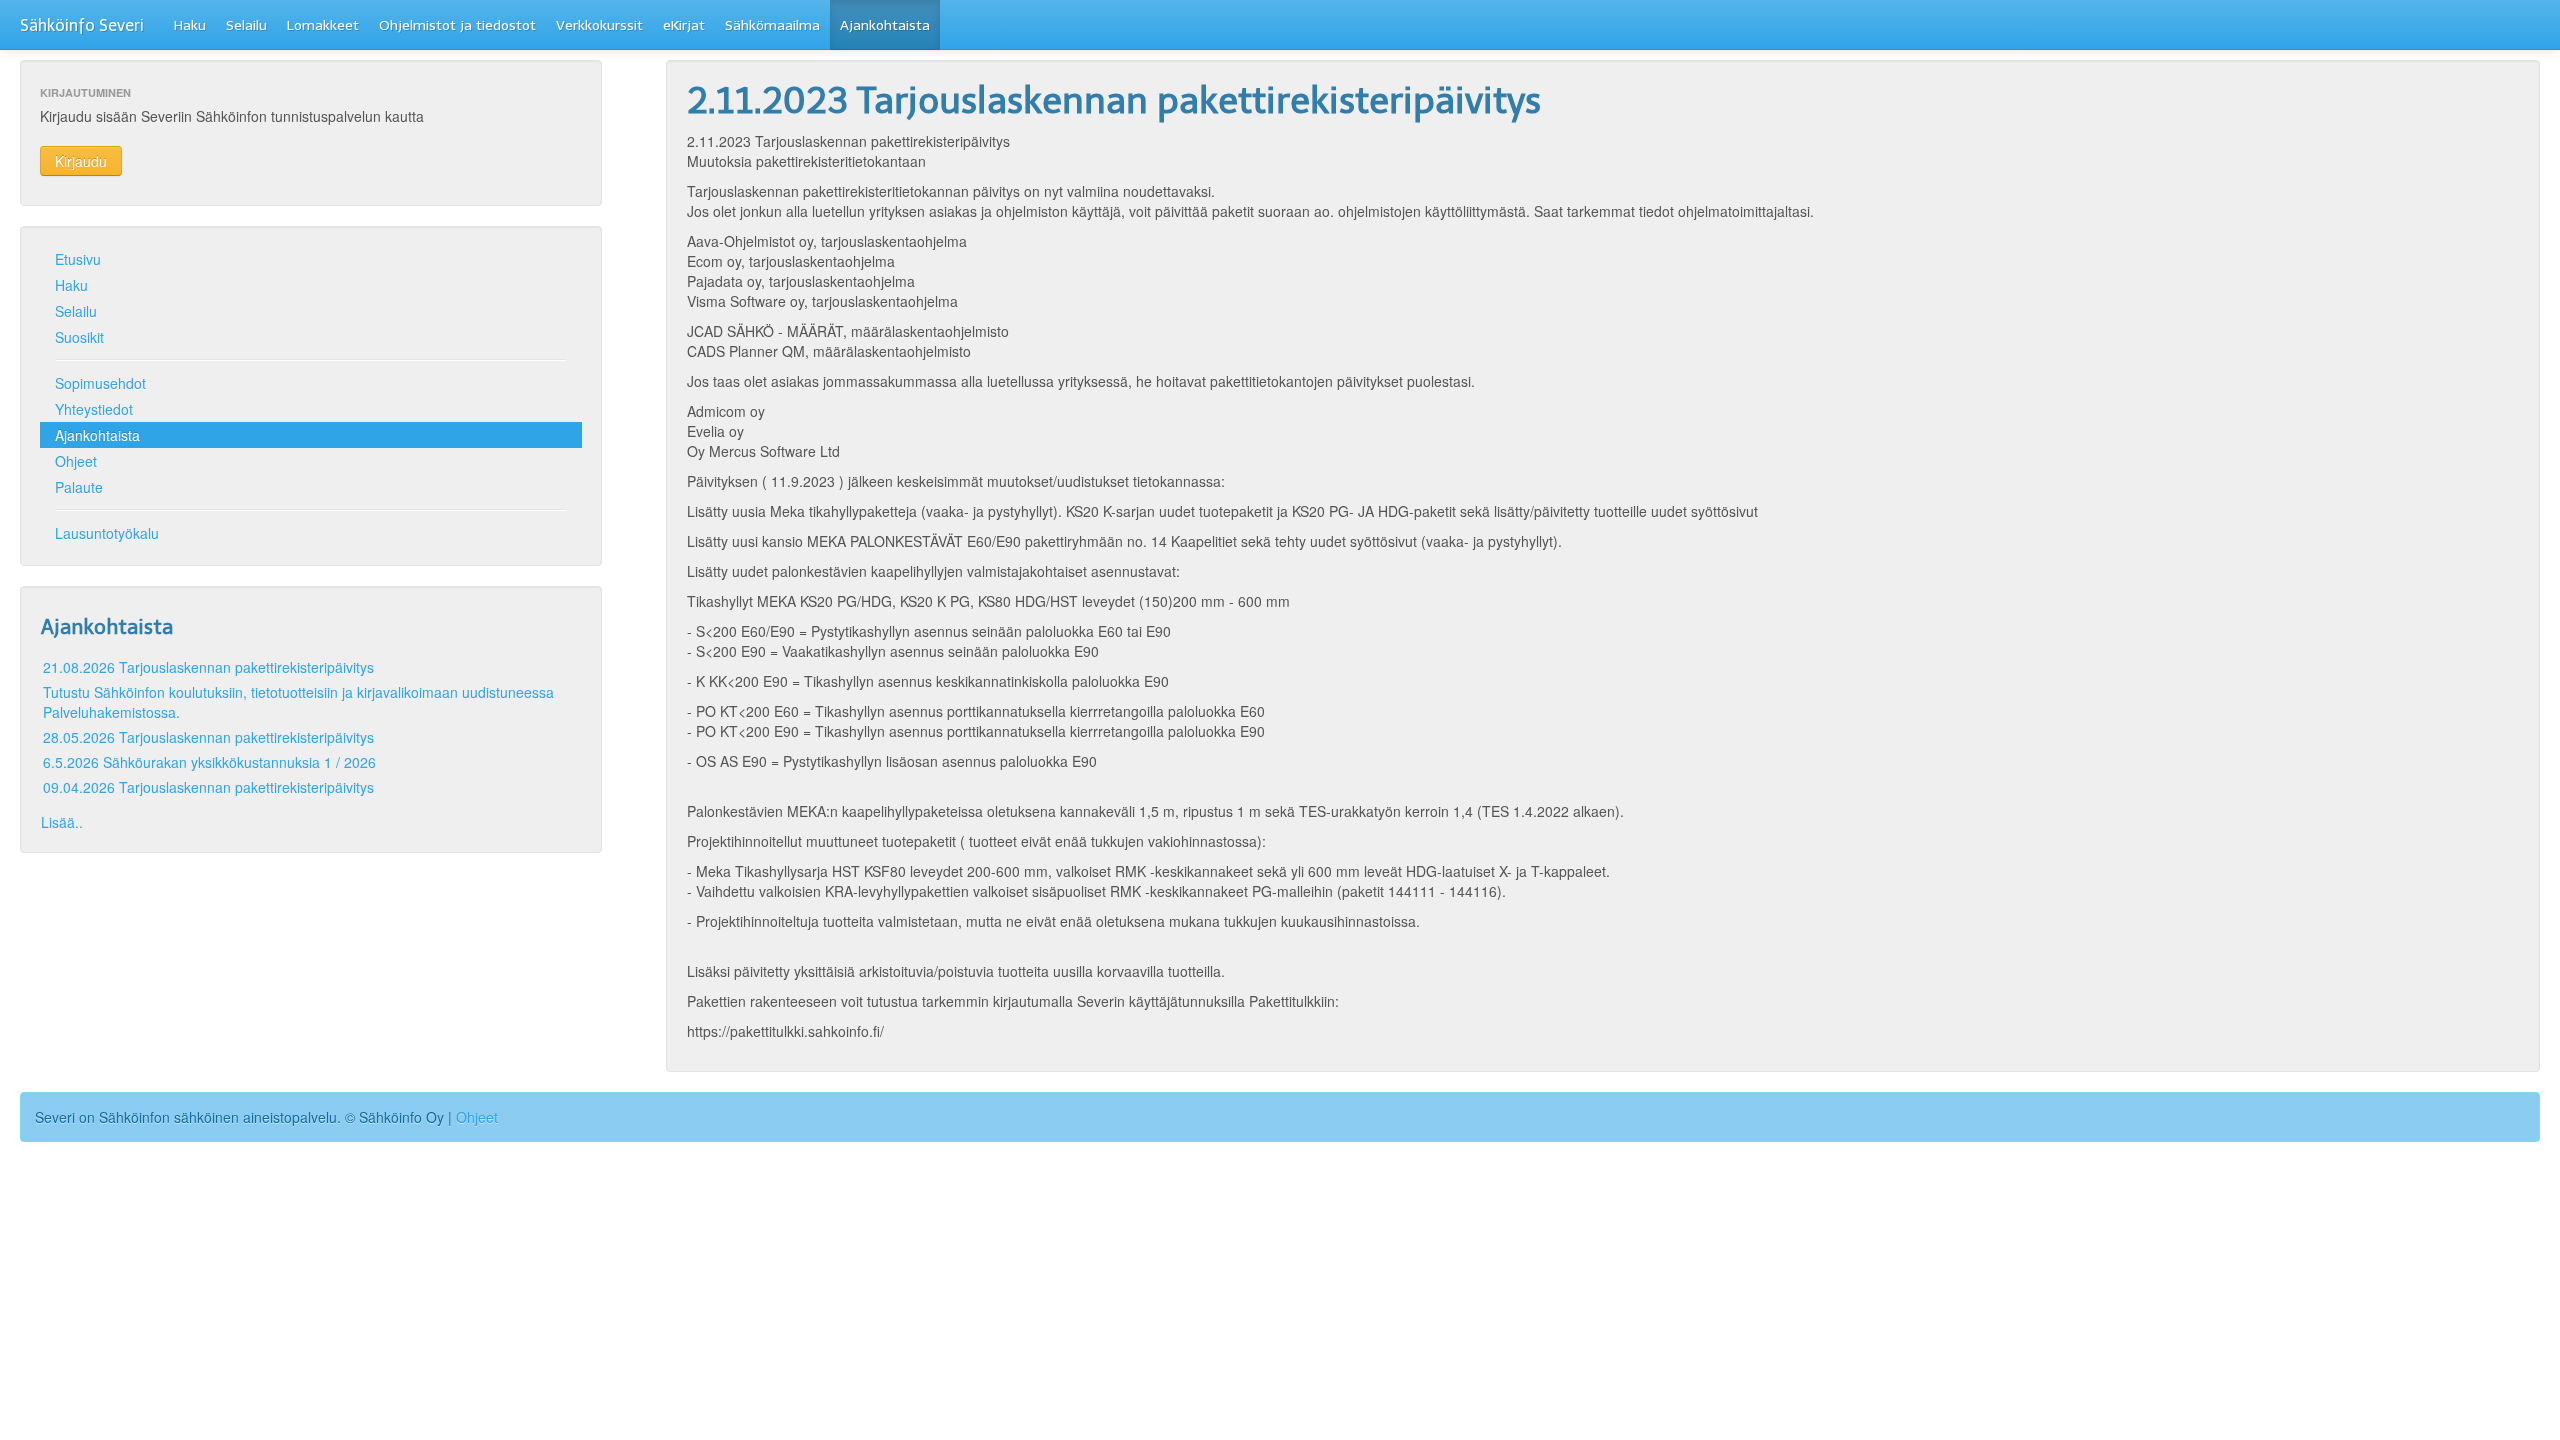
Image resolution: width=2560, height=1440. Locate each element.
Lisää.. (62, 822)
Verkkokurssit (599, 25)
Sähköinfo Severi (82, 25)
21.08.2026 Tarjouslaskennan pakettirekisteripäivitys (208, 667)
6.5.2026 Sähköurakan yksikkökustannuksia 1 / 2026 (209, 762)
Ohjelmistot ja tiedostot (457, 25)
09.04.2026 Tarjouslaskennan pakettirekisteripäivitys (208, 787)
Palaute (79, 487)
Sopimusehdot (100, 383)
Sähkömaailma (772, 25)
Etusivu (78, 259)
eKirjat (684, 25)
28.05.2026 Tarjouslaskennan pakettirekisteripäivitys (208, 737)
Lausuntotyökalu (107, 533)
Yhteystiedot (94, 409)
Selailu (246, 25)
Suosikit (79, 337)
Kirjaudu (81, 161)
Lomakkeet (323, 25)
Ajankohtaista (885, 25)
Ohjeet (76, 461)
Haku (190, 25)
